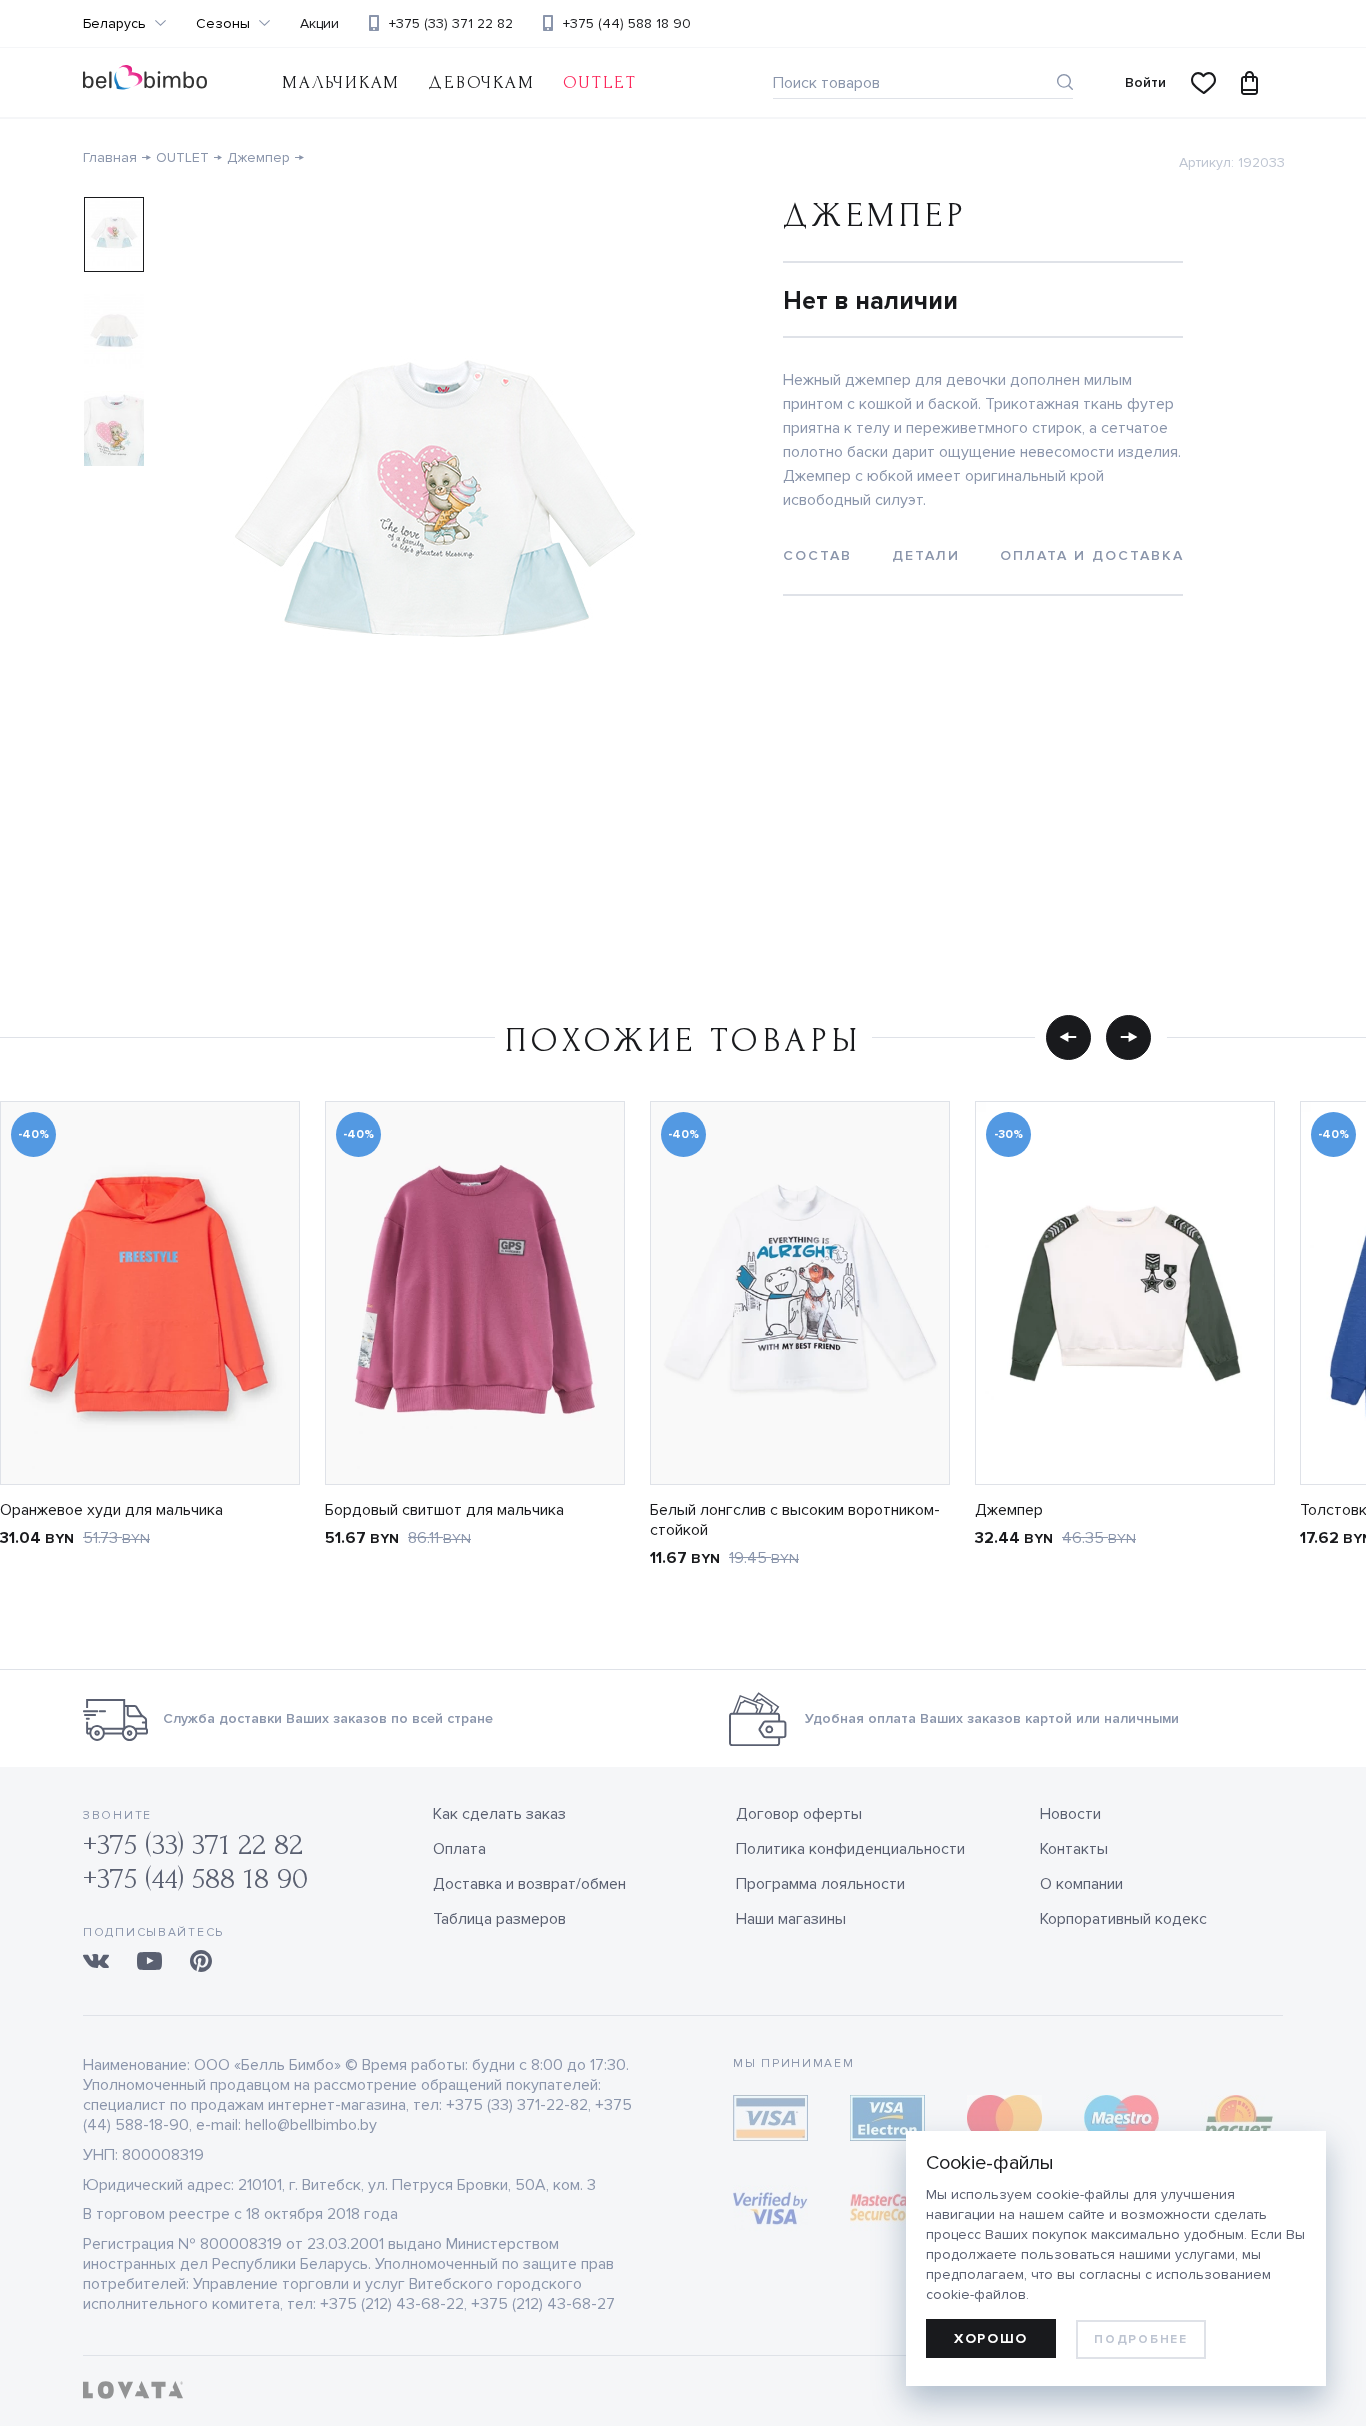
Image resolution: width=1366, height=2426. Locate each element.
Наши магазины (791, 1919)
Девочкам (481, 82)
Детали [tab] (926, 555)
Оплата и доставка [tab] (1092, 555)
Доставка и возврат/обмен (529, 1884)
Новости (1070, 1814)
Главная (110, 157)
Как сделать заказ (499, 1814)
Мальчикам (341, 82)
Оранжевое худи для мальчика (111, 1510)
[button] (1068, 1037)
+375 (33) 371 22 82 (451, 23)
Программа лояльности (820, 1884)
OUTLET (600, 82)
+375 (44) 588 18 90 (627, 23)
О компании (1081, 1884)
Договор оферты (799, 1814)
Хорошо (991, 2338)
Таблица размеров (499, 1919)
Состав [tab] (817, 555)
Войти (1145, 82)
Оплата (459, 1849)
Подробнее (1140, 2339)
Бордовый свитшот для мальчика (444, 1510)
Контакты (1074, 1849)
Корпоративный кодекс (1123, 1919)
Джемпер (258, 157)
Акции (319, 24)
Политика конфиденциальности (850, 1849)
